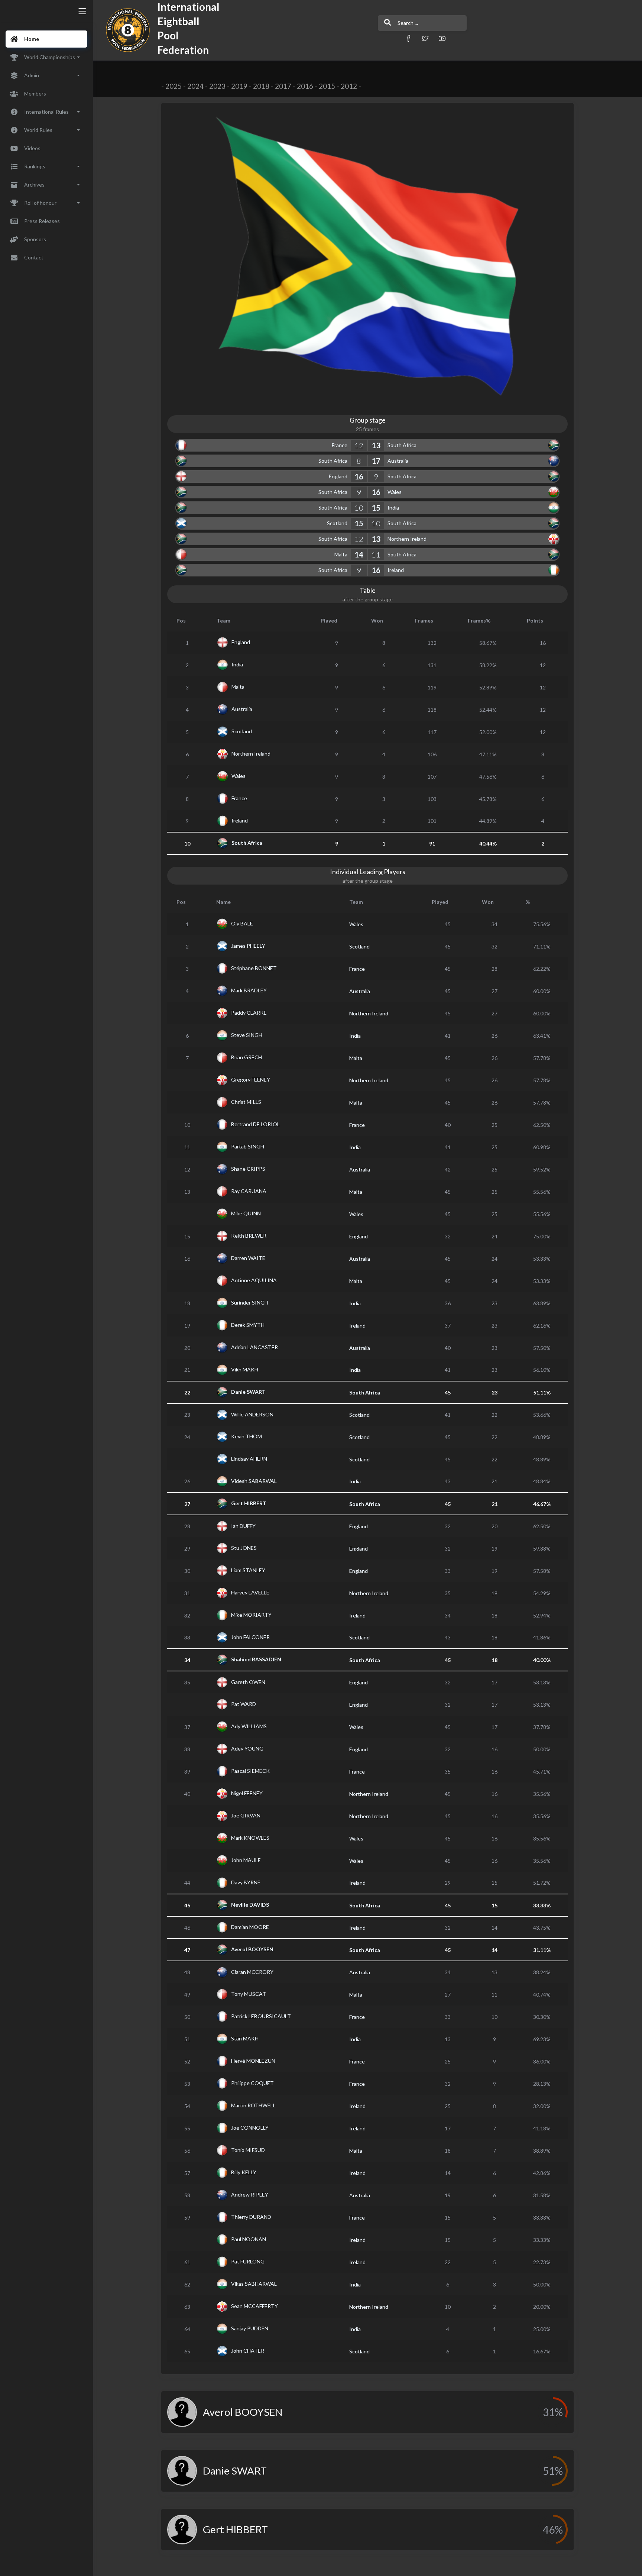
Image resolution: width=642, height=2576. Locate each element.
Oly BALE (242, 923)
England (338, 476)
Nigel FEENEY (247, 1793)
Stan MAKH (245, 2038)
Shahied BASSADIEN (256, 1659)
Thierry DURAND (251, 2217)
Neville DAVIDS (250, 1905)
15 (376, 508)
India (393, 508)
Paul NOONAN (249, 2239)
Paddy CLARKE (249, 1013)
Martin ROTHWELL (253, 2105)
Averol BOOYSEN (252, 1949)
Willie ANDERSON (252, 1414)
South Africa (402, 445)
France (340, 445)
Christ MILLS (246, 1102)
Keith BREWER (249, 1236)
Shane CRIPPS (248, 1169)
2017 (283, 86)
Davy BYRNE (246, 1882)
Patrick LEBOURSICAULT (261, 2016)
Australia (398, 461)
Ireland (396, 570)
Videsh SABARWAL (254, 1481)
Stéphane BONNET (254, 968)
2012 (349, 86)
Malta (341, 554)
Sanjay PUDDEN (250, 2328)
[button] (408, 38)
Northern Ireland (407, 539)
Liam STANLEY (248, 1570)
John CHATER (248, 2351)
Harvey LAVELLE (250, 1592)
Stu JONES (244, 1548)
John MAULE (246, 1860)
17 (376, 461)
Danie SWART (248, 1392)
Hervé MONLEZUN (253, 2061)
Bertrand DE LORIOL (255, 1124)
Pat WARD (244, 1704)
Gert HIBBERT (249, 1503)
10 (359, 508)
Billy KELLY (244, 2172)
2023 (217, 86)
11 (376, 555)
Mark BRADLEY (249, 990)
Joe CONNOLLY (250, 2128)
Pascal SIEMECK (250, 1771)
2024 (195, 86)
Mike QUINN (246, 1213)
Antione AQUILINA (254, 1280)
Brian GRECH (247, 1057)
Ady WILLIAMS (249, 1726)
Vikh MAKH (245, 1369)
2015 (327, 86)
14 (359, 555)
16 (359, 476)
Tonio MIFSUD (248, 2150)
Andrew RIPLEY (250, 2194)
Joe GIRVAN (246, 1815)
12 (359, 445)
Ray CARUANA (249, 1191)
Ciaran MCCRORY (252, 1971)
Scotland (337, 523)
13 (376, 445)
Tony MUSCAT (249, 1994)
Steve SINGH (247, 1035)
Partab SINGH (248, 1146)
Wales (395, 492)
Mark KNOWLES (250, 1838)
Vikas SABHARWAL (254, 2284)
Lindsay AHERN (249, 1459)
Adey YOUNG (247, 1748)
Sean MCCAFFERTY (254, 2306)
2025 (174, 86)
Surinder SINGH (250, 1302)
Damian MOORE (250, 1927)
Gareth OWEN (248, 1682)
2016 (305, 86)
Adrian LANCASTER (254, 1347)
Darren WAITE (248, 1258)
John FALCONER (250, 1637)
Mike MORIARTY (251, 1615)
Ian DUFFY (243, 1525)
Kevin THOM (247, 1436)
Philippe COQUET (252, 2083)
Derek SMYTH (248, 1325)
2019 (239, 86)
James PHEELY (248, 946)
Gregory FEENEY (251, 1079)
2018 (261, 86)
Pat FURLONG (248, 2261)
